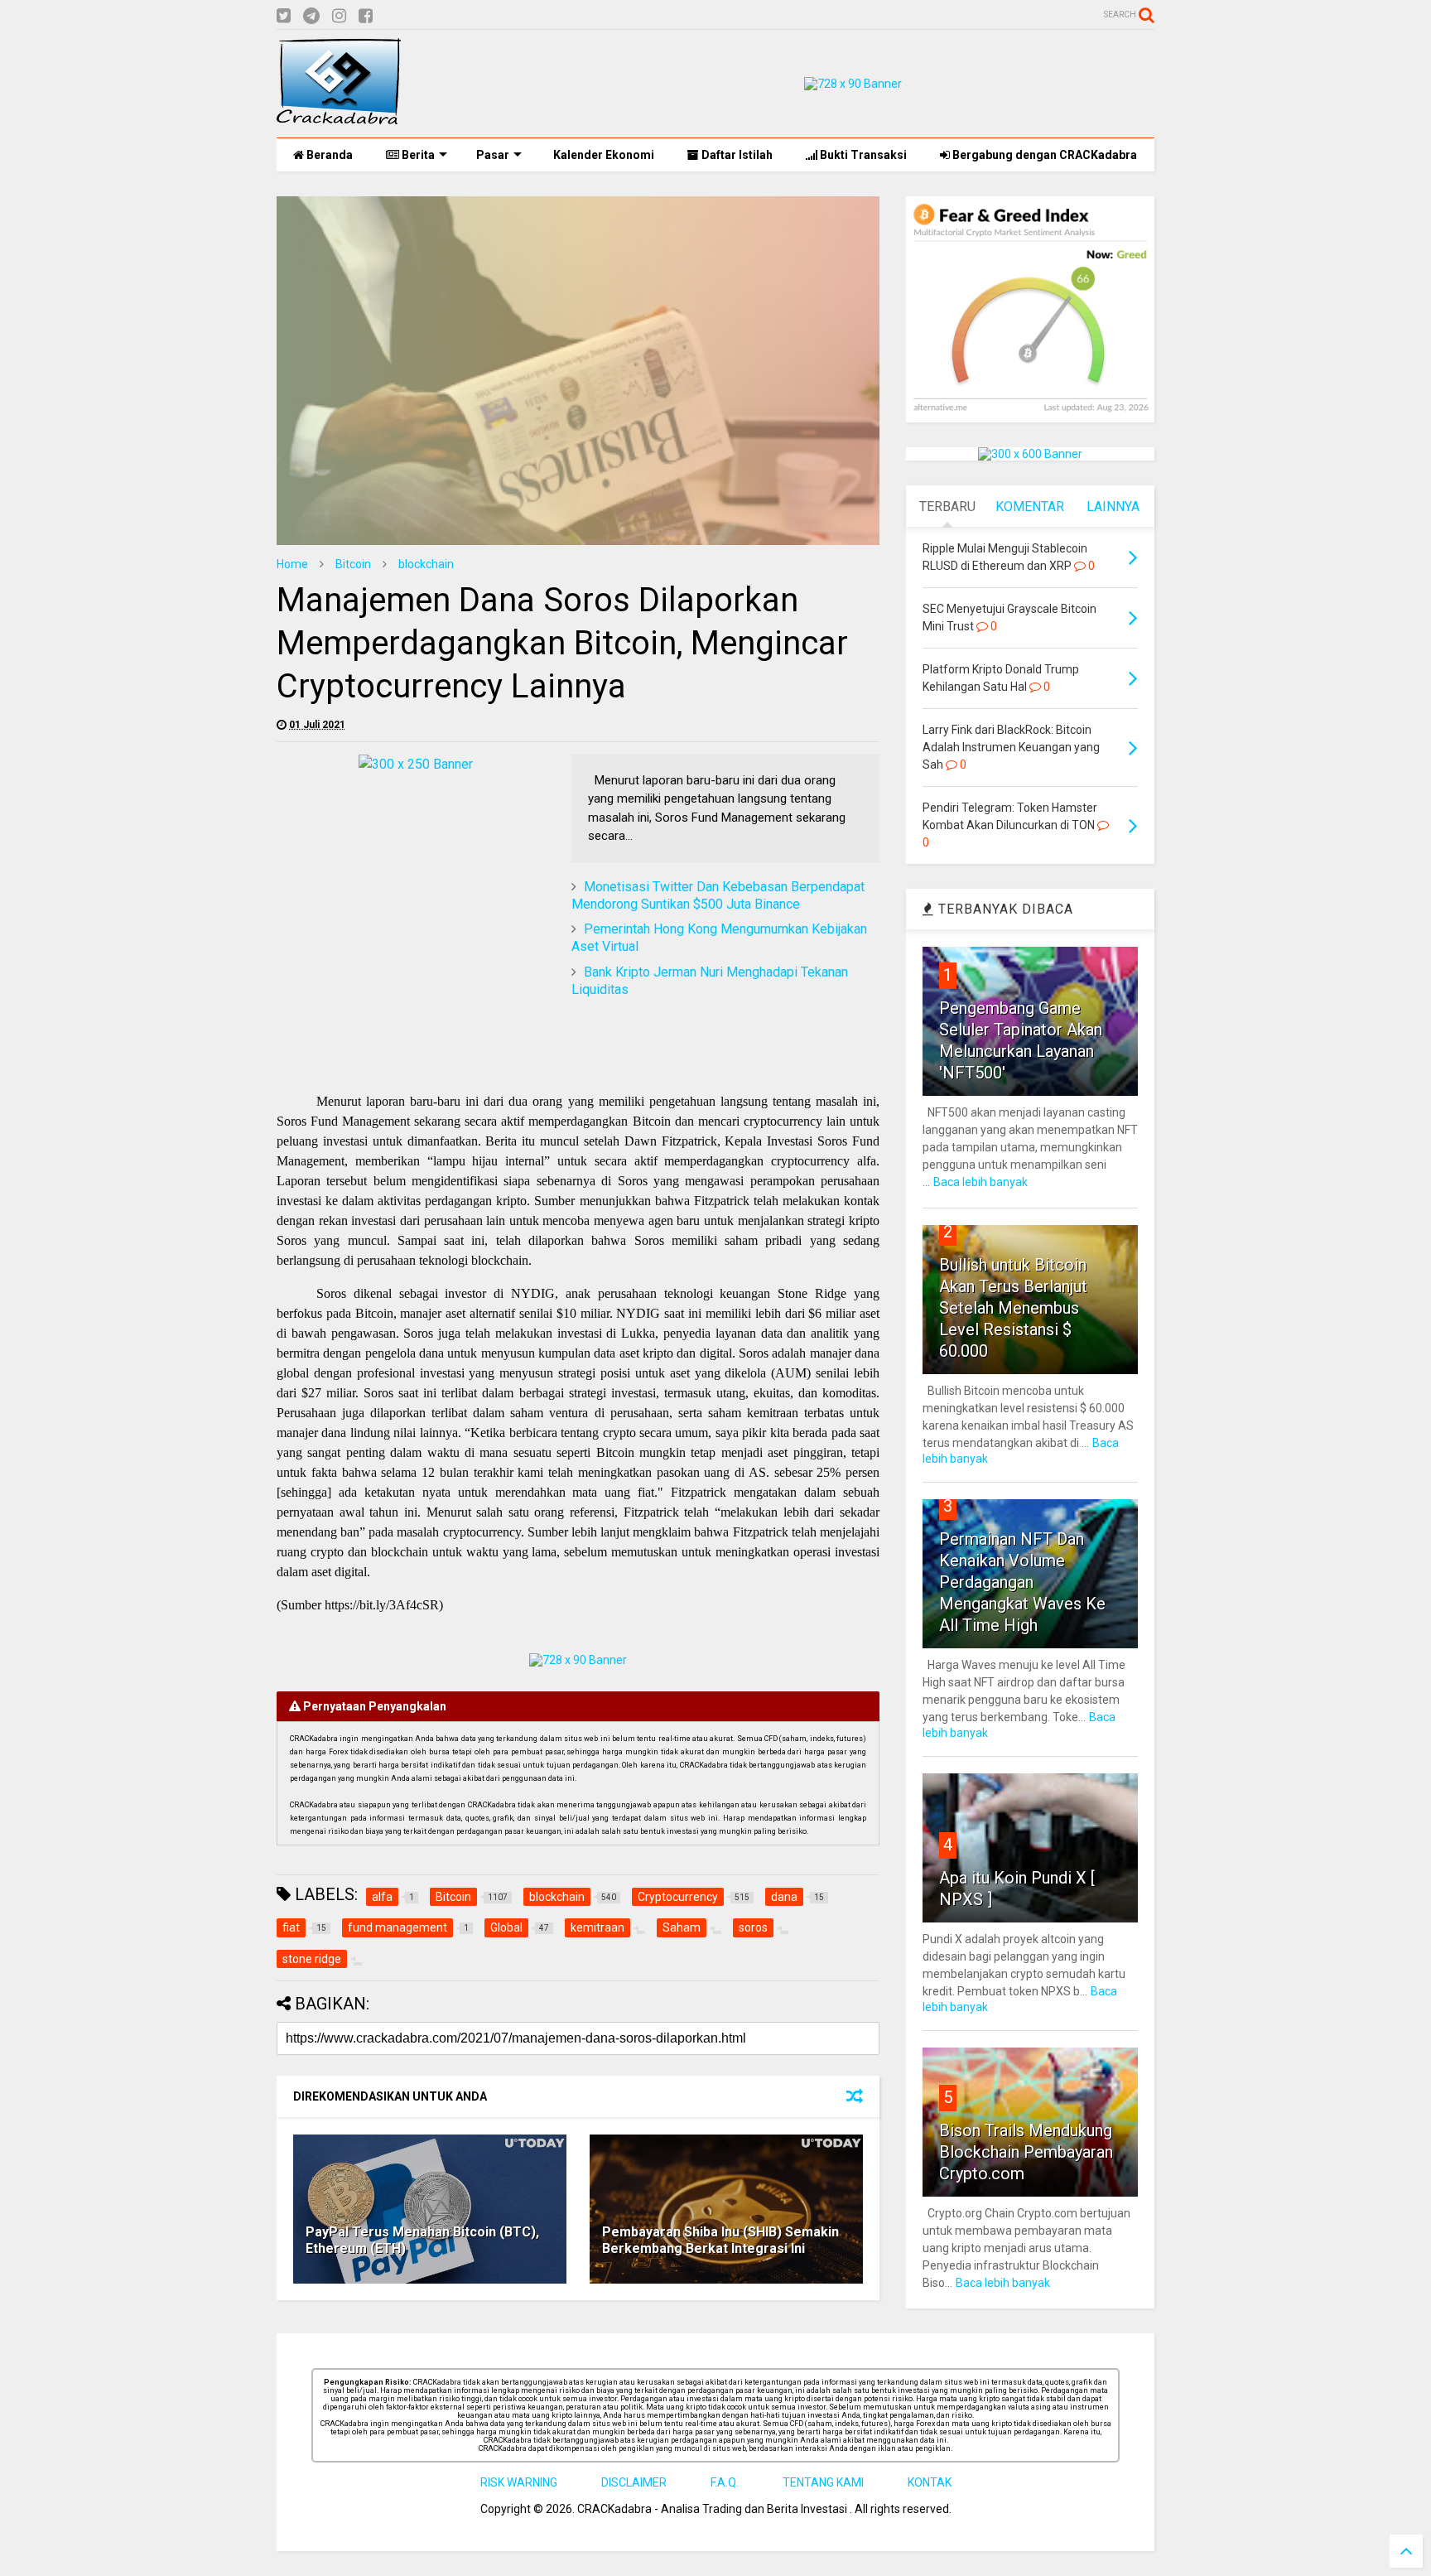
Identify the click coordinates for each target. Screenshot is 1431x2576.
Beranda (328, 155)
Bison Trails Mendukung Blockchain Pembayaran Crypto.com (1026, 2152)
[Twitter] (284, 16)
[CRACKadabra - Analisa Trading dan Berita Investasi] (339, 117)
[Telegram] (311, 16)
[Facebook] (366, 16)
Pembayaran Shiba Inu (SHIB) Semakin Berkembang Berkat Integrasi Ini (720, 2241)
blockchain (426, 564)
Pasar (493, 155)
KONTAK (930, 2482)
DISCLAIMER (634, 2482)
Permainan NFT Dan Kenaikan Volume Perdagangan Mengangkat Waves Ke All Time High (1022, 1582)
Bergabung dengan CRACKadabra (1043, 155)
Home (292, 564)
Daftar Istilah (736, 155)
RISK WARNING (519, 2482)
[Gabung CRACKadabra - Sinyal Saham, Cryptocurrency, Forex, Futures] (853, 84)
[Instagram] (339, 16)
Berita (417, 155)
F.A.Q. (725, 2482)
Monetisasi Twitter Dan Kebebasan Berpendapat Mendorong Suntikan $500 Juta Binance (718, 895)
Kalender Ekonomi (602, 155)
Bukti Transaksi (862, 155)
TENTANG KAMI (823, 2482)
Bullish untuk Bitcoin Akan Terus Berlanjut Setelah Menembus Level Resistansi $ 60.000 (1013, 1308)
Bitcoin (353, 564)
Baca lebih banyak (980, 1182)
